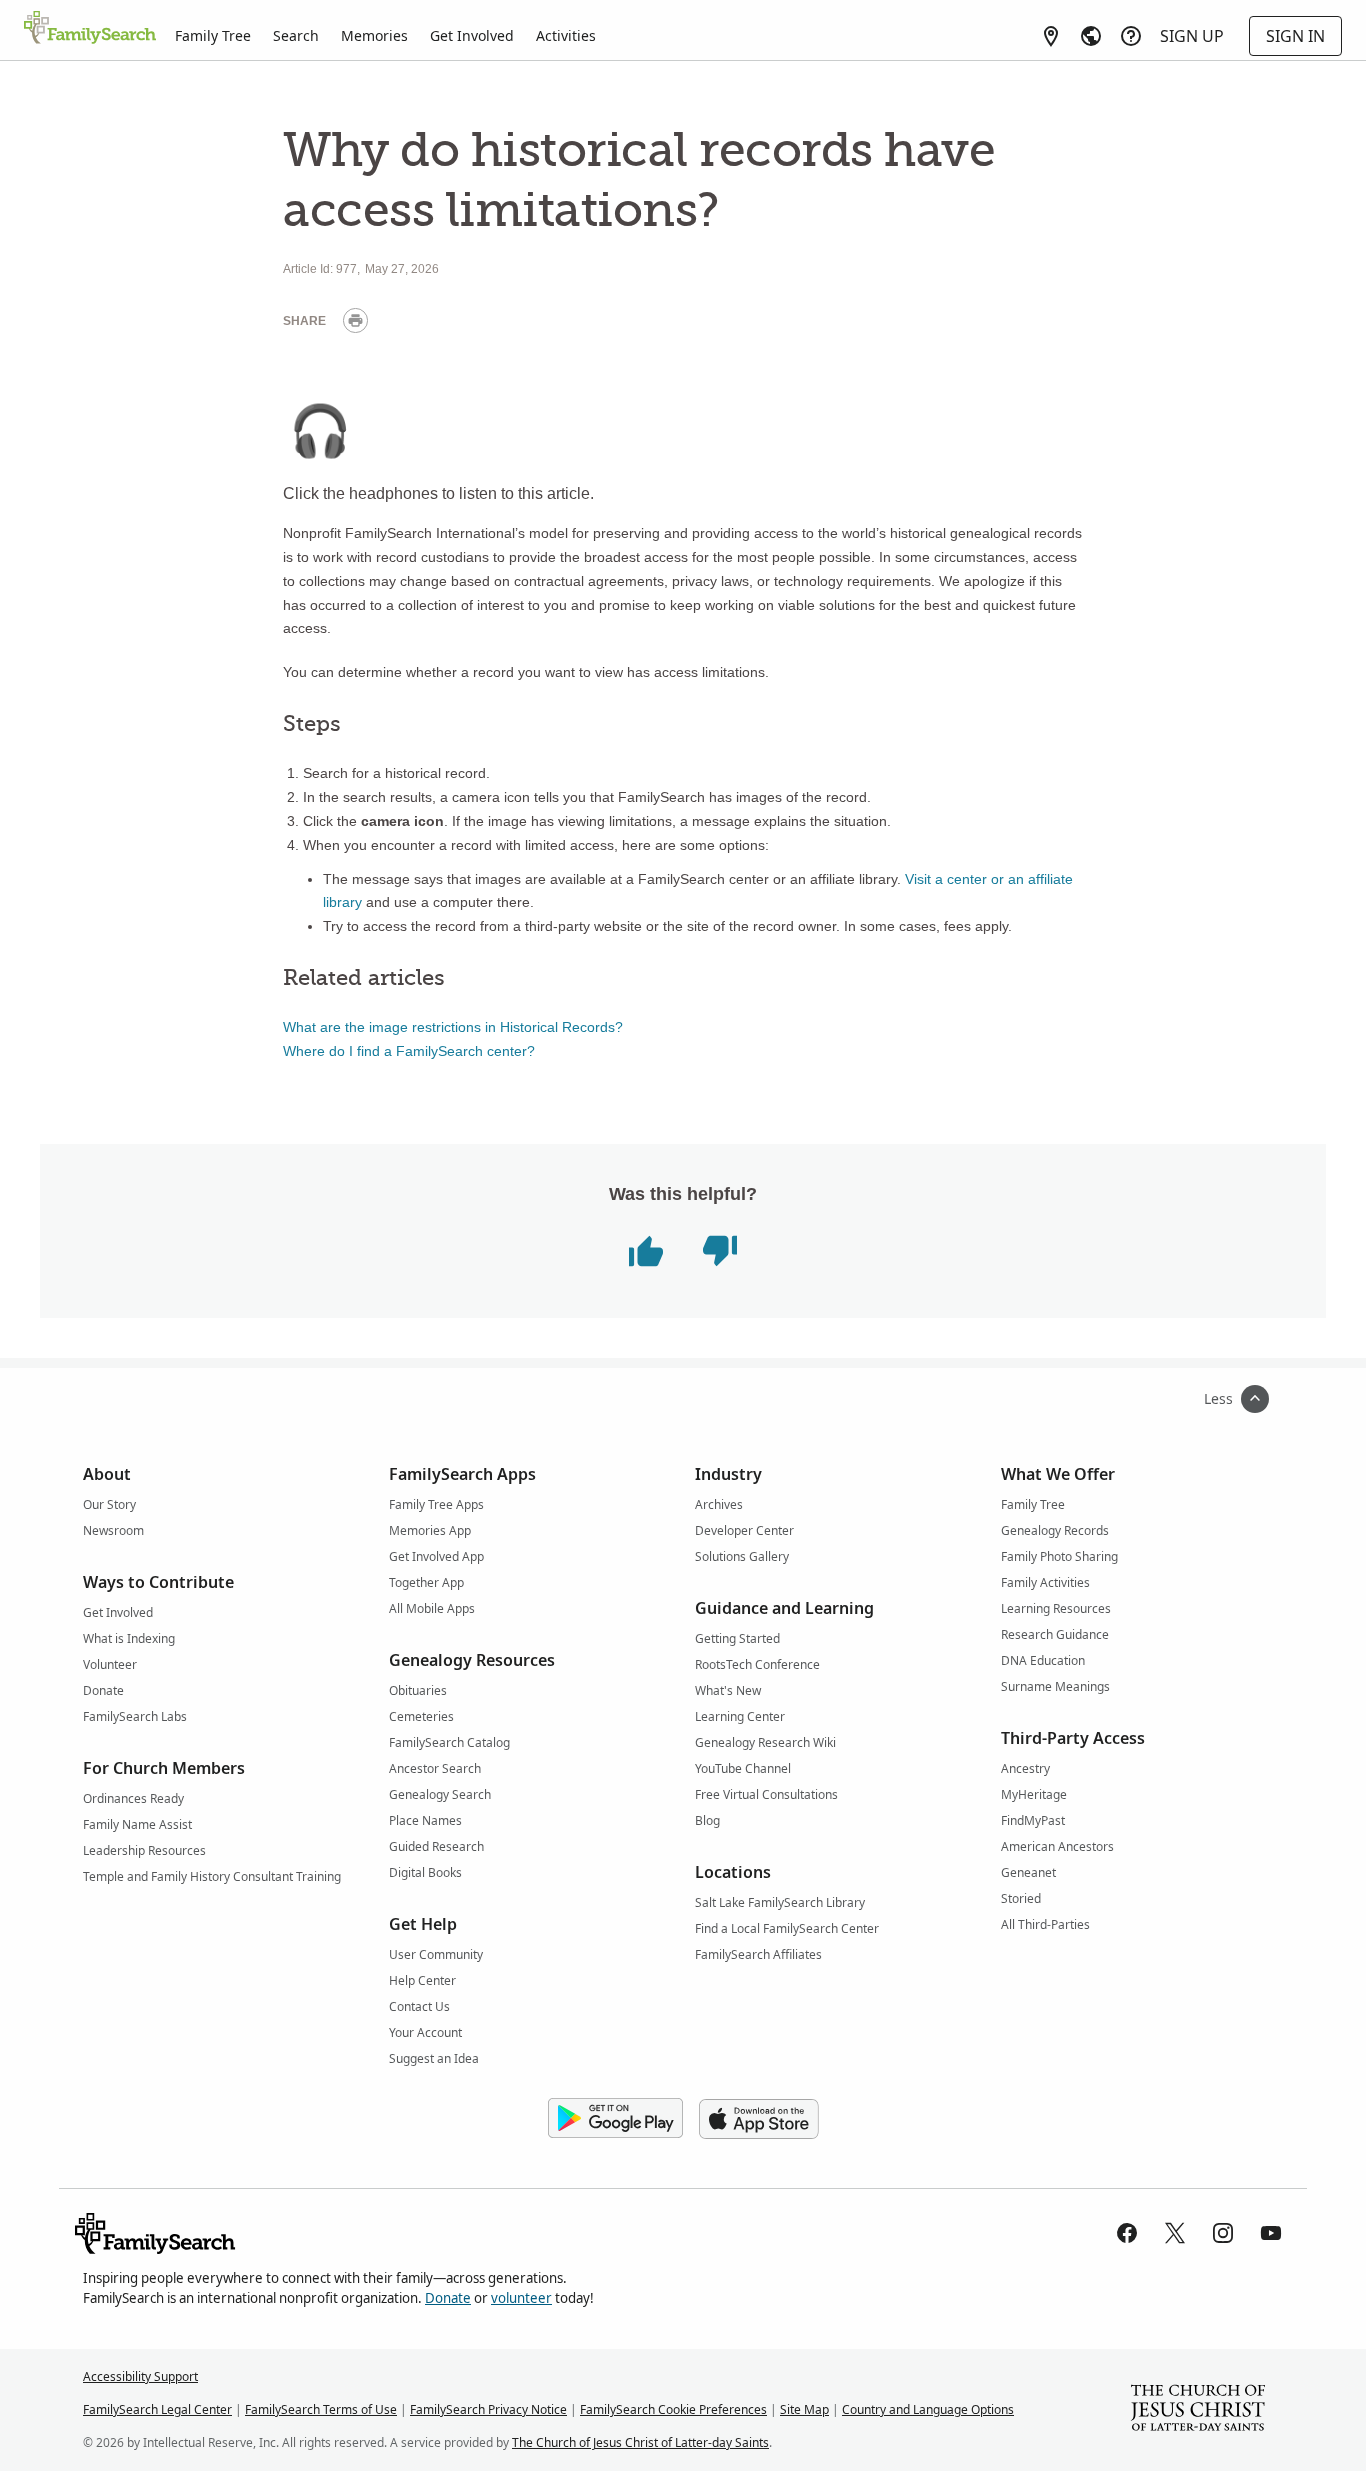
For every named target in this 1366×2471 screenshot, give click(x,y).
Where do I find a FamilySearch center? (409, 1051)
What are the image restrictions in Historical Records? (453, 1027)
